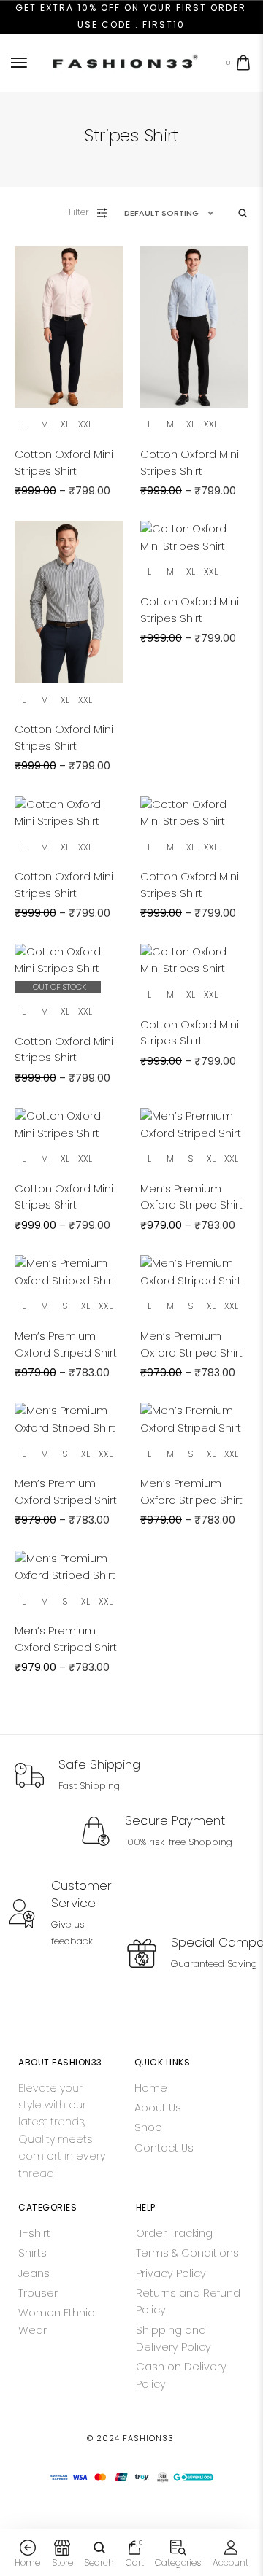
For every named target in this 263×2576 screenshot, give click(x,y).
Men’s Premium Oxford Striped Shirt (191, 1197)
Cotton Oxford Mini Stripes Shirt (64, 462)
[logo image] (125, 62)
